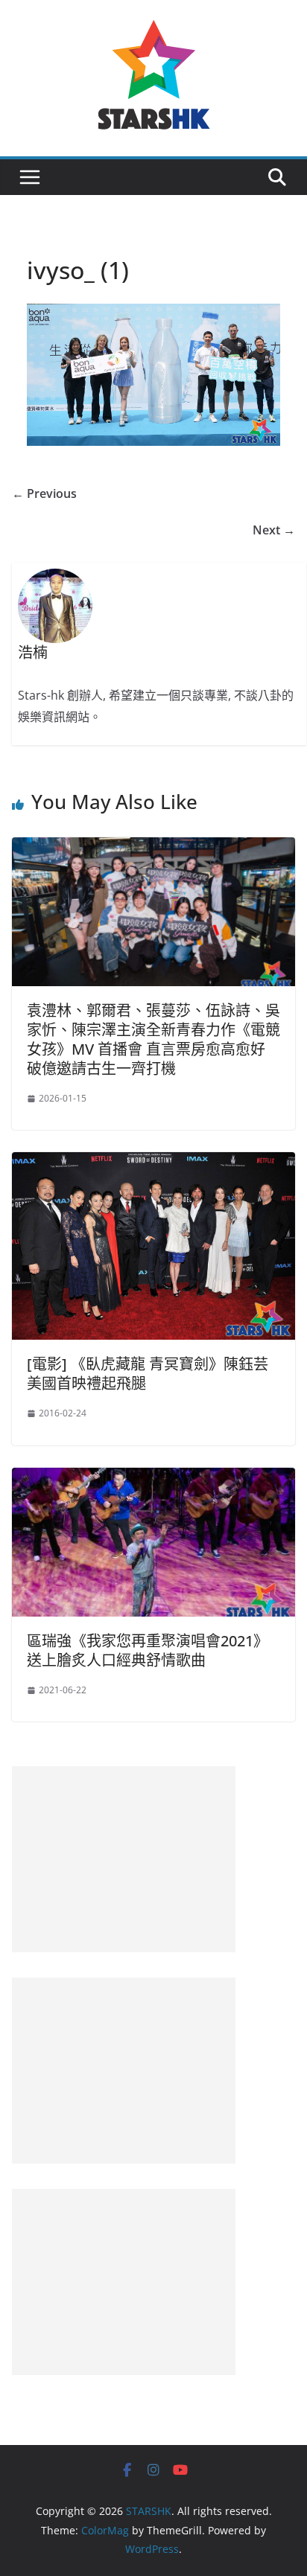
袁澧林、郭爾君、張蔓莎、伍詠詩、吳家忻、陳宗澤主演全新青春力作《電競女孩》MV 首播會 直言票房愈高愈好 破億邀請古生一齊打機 (153, 1039)
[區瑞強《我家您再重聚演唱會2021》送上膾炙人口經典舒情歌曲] (153, 1478)
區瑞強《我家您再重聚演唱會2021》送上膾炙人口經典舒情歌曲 (148, 1650)
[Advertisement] (124, 1859)
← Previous (44, 493)
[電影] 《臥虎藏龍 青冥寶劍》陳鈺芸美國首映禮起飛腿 (148, 1374)
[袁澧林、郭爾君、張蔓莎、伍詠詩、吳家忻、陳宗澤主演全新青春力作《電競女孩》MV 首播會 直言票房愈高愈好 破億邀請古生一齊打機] (153, 848)
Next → (274, 530)
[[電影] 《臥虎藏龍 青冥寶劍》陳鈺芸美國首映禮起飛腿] (153, 1163)
